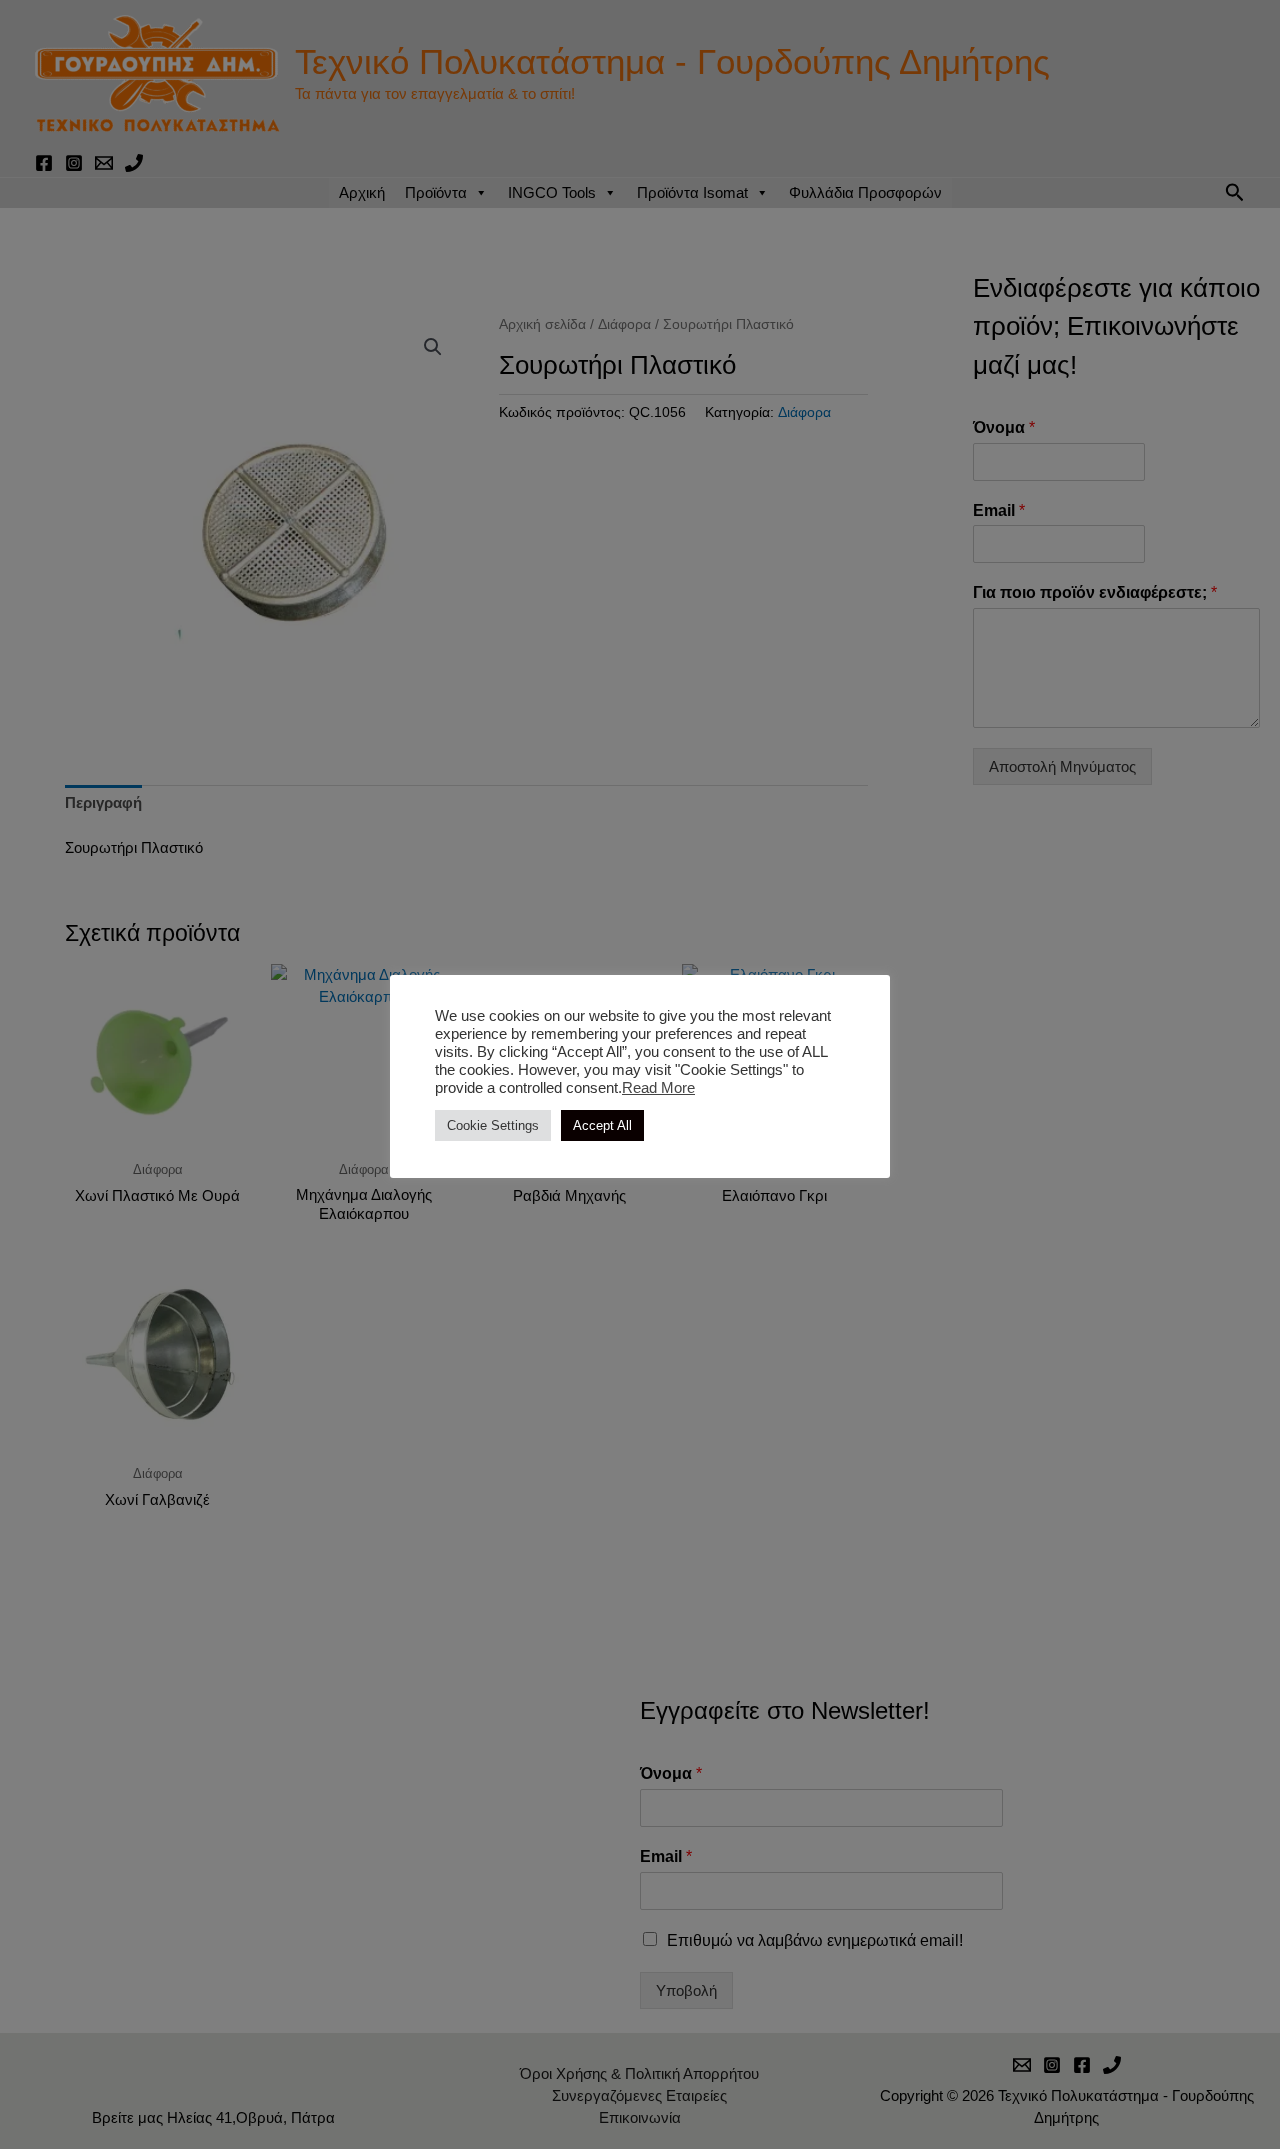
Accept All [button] (602, 1125)
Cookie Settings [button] (493, 1125)
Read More (658, 1088)
